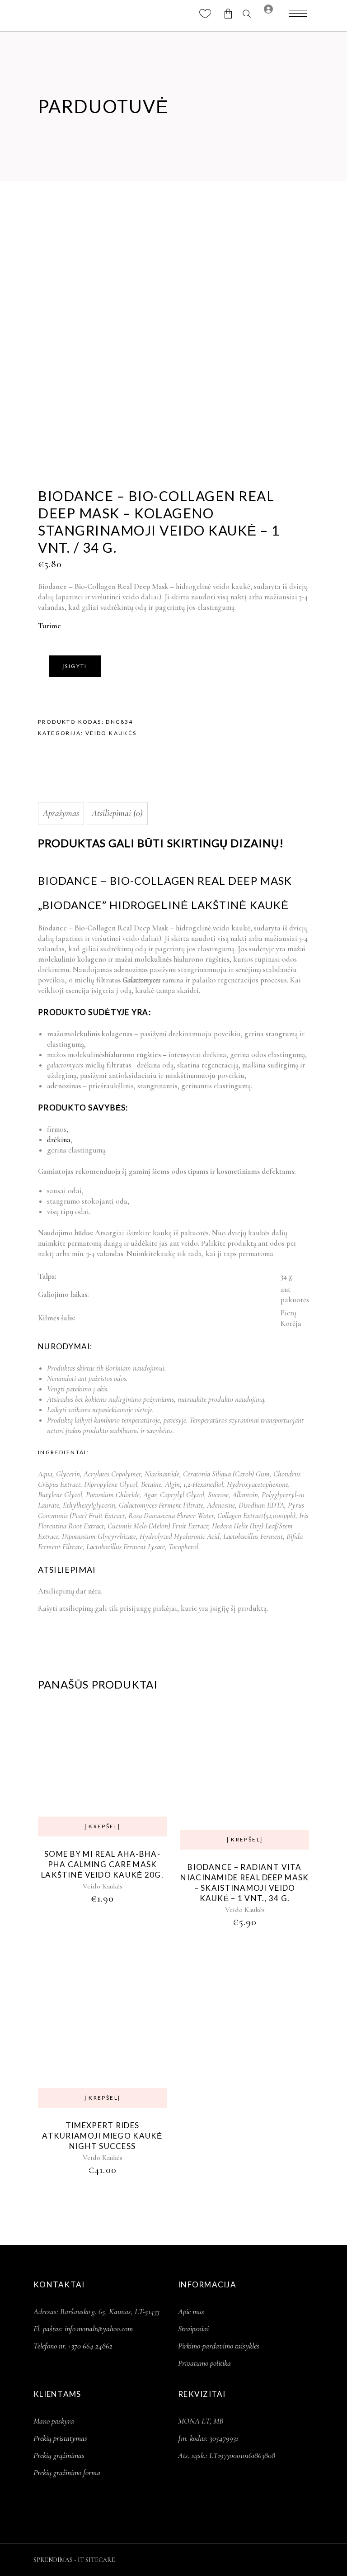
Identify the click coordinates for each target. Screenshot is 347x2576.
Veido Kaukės (111, 733)
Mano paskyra (54, 2421)
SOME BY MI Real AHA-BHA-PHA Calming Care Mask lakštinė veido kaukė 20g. (102, 1864)
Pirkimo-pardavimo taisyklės (219, 2346)
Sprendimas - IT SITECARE (74, 2560)
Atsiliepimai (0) (117, 813)
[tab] (61, 814)
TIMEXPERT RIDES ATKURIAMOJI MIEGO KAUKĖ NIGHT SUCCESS (102, 2136)
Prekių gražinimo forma (67, 2472)
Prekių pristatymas (60, 2438)
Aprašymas (61, 813)
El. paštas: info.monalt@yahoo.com (83, 2329)
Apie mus (191, 2311)
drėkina (59, 1140)
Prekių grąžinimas (59, 2455)
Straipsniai (193, 2329)
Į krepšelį (103, 1826)
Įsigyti (75, 666)
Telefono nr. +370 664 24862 (73, 2346)
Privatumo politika (204, 2363)
